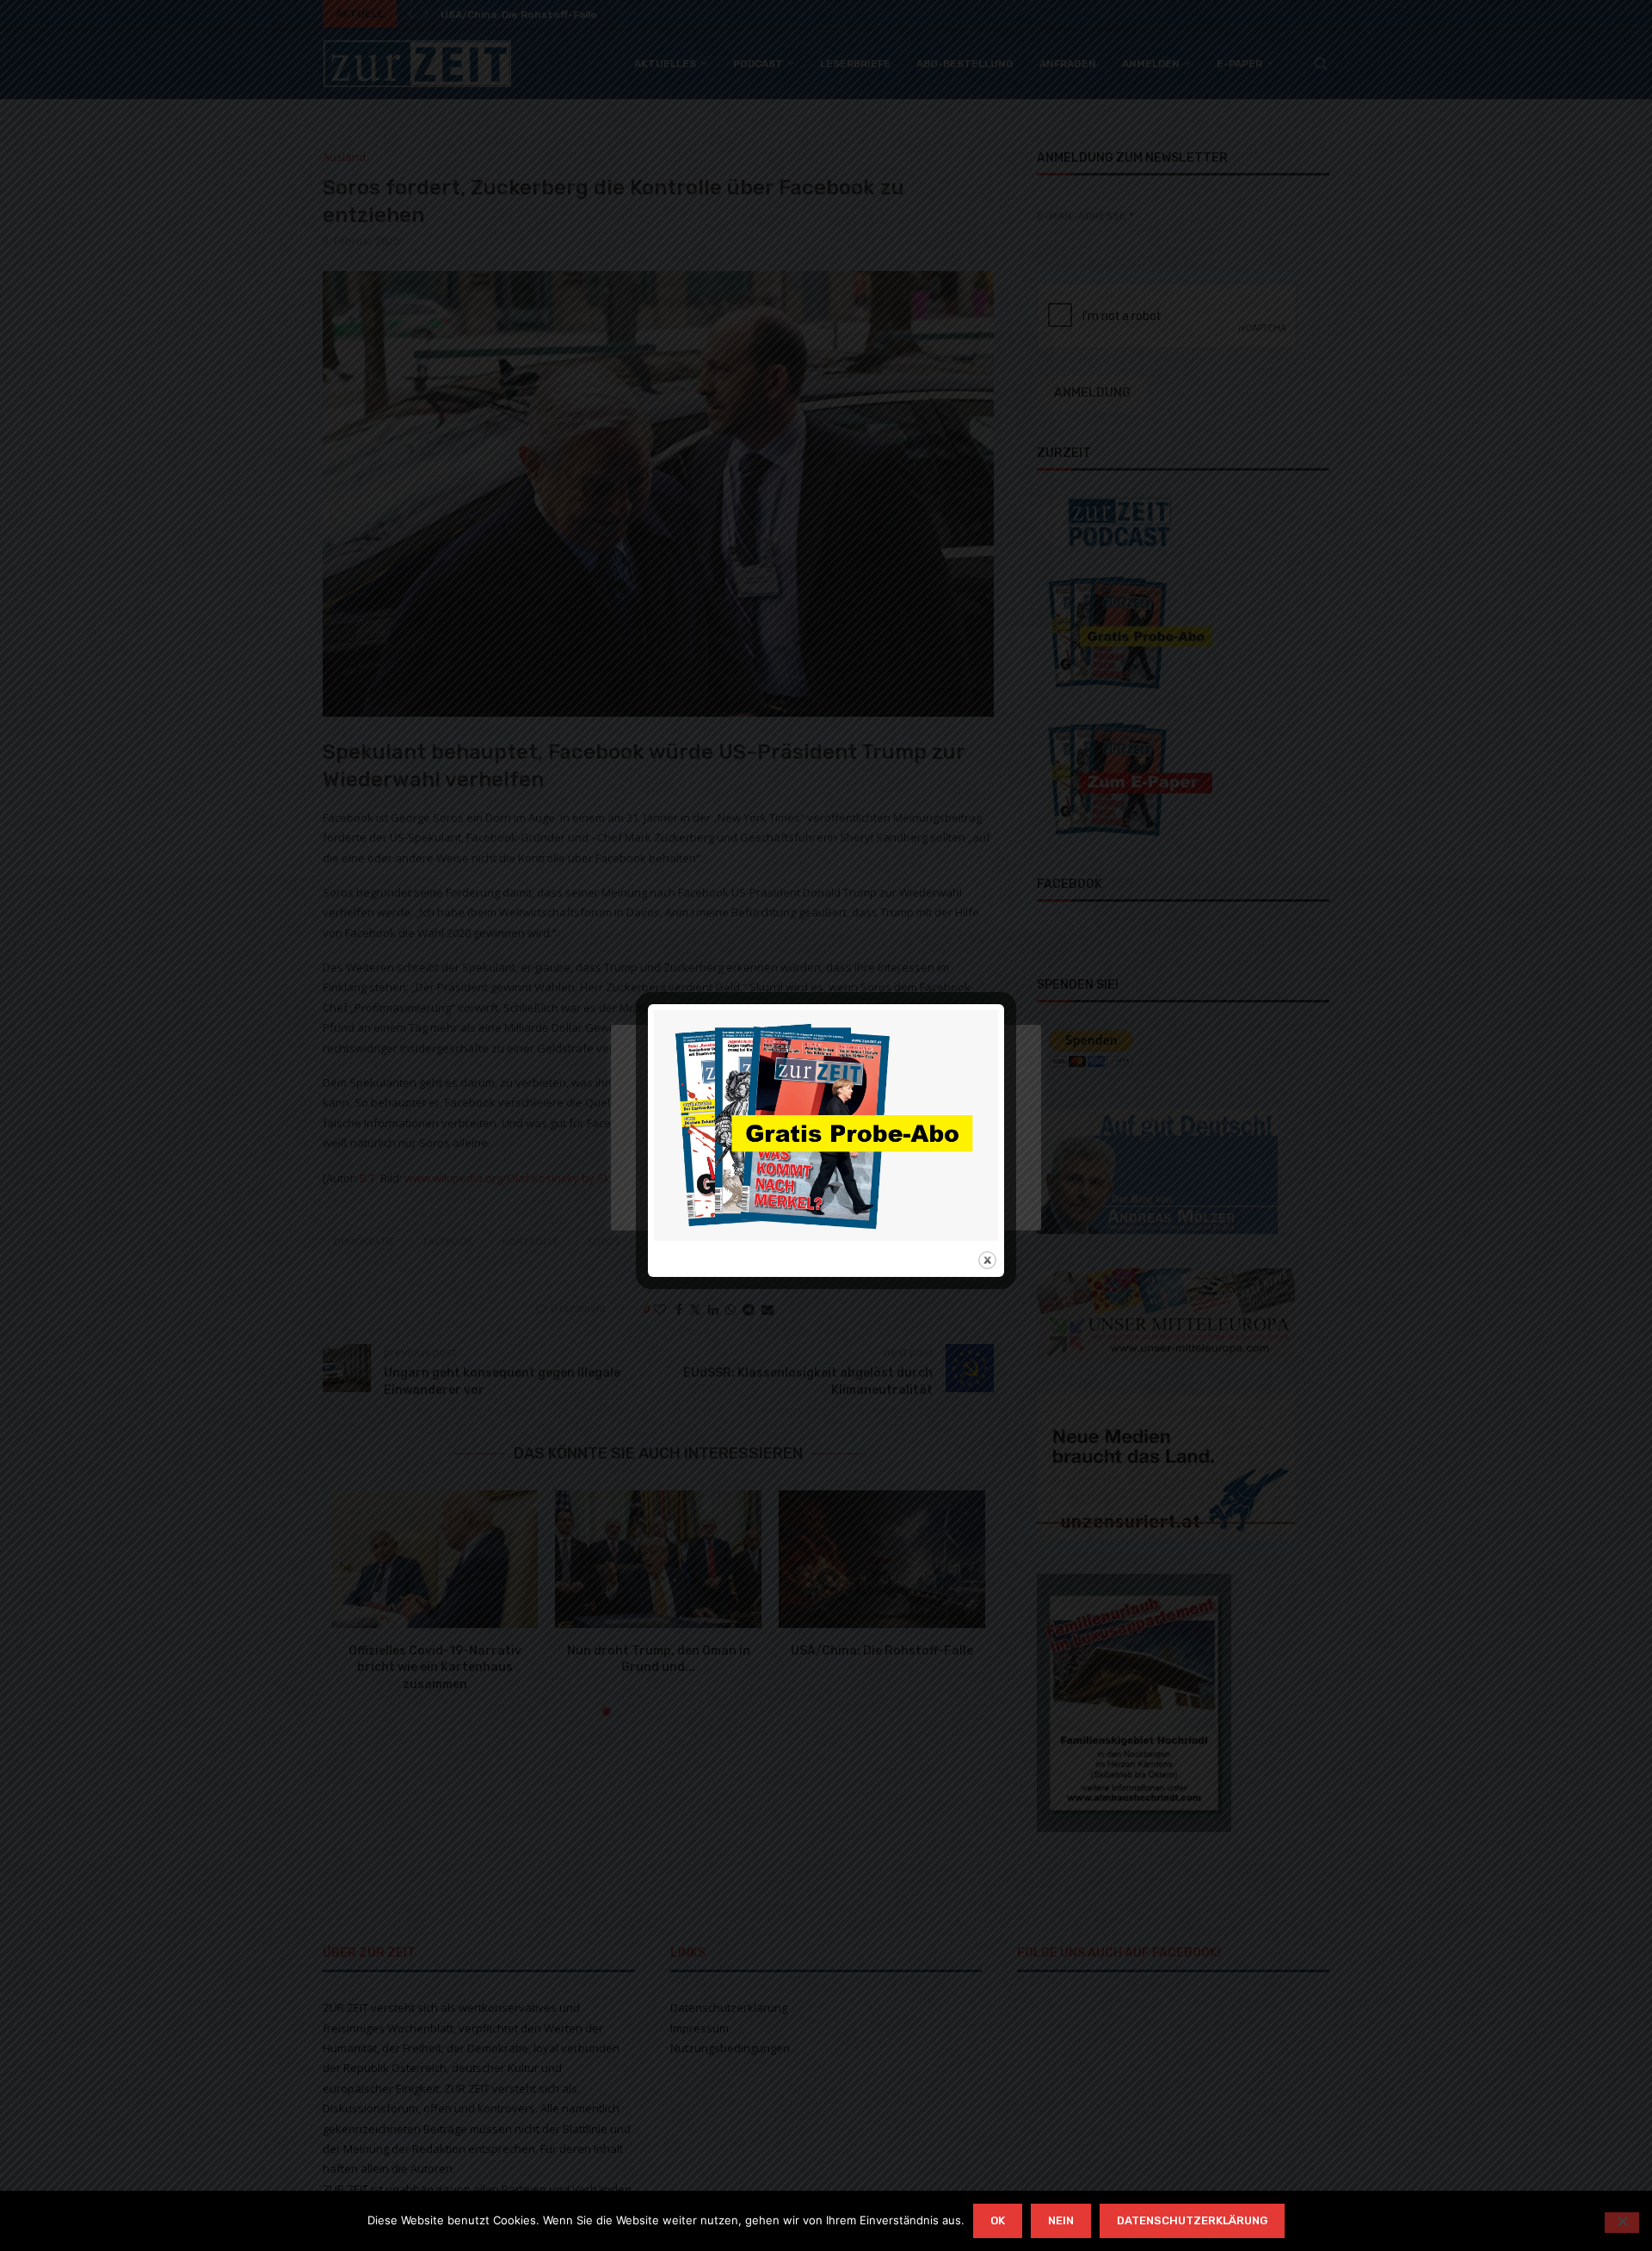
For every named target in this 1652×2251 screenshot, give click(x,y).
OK (998, 2220)
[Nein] (1622, 2223)
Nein (1061, 2220)
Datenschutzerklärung (1192, 2220)
